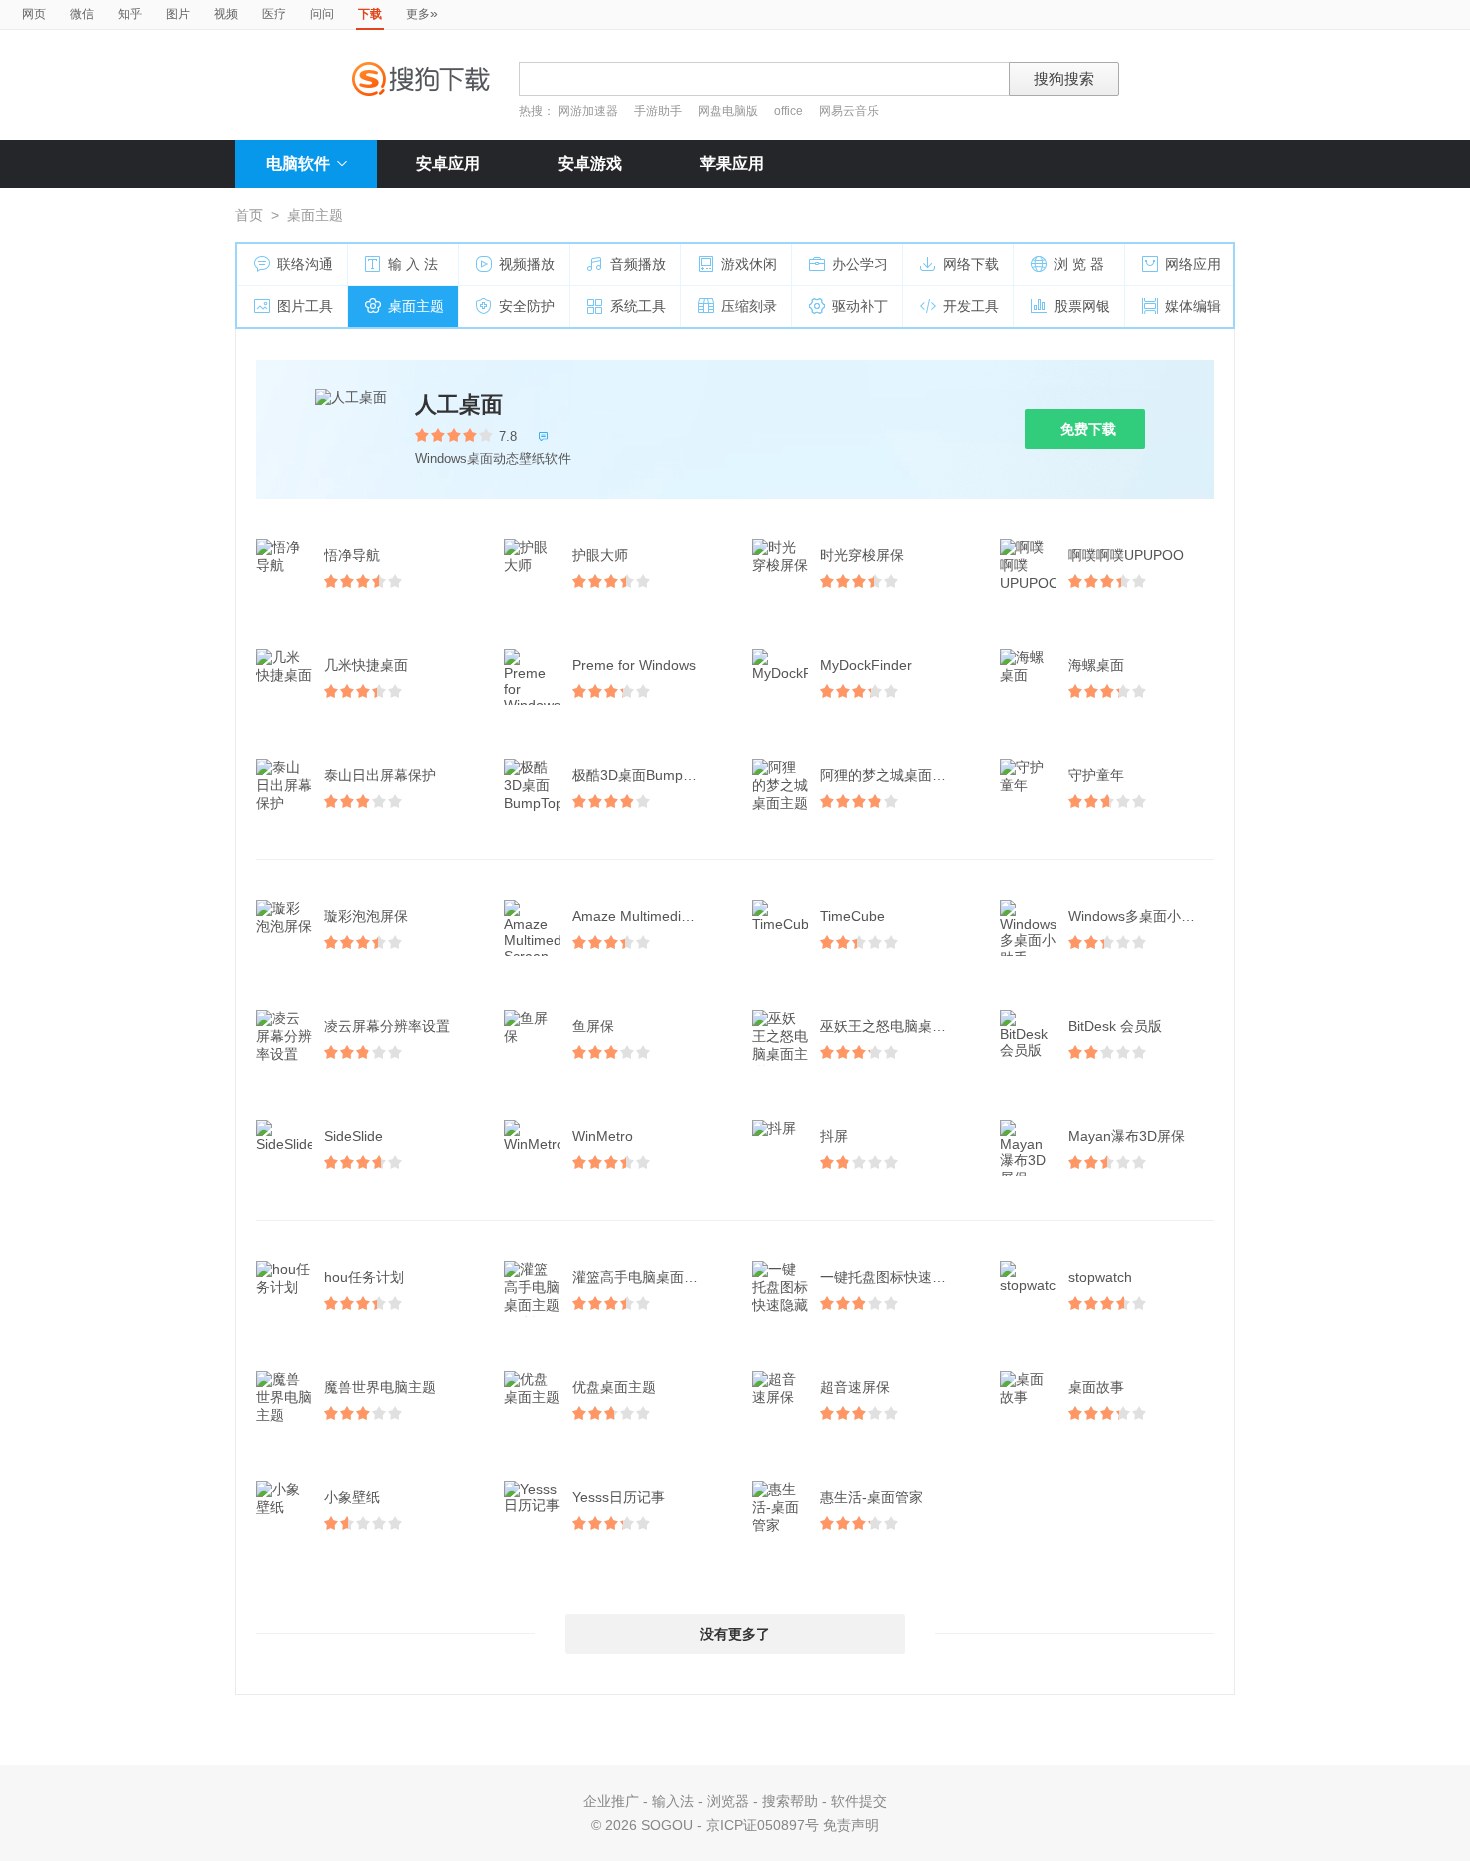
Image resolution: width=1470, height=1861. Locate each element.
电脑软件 (298, 163)
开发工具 (971, 306)
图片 (178, 14)
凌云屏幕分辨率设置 (387, 1026)
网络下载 (971, 264)
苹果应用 (732, 163)
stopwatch (1100, 1277)
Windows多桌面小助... (1137, 916)
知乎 (130, 14)
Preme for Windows (634, 665)
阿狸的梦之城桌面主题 (890, 775)
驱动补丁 (860, 306)
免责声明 (851, 1825)
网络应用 (1193, 264)
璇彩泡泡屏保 (366, 916)
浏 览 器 (1079, 264)
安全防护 (527, 306)
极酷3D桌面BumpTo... (641, 775)
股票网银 (1082, 306)
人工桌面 (459, 404)
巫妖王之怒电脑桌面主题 (895, 1026)
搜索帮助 (790, 1801)
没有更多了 (735, 1634)
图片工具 (305, 306)
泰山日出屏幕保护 (380, 775)
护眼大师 (600, 555)
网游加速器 (588, 111)
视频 (226, 14)
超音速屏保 (855, 1387)
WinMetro (602, 1136)
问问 (322, 14)
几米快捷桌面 (366, 665)
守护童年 (1096, 775)
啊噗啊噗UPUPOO (1126, 555)
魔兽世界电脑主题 (380, 1387)
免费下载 (1088, 429)
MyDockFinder (866, 665)
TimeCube (852, 916)
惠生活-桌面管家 (871, 1497)
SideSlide (353, 1136)
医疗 (274, 14)
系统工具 (638, 306)
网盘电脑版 (728, 111)
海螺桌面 (1096, 665)
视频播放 (527, 264)
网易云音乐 (849, 111)
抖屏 (834, 1136)
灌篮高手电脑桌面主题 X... (647, 1277)
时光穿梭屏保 (862, 555)
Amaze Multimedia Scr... (647, 916)
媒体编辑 (1193, 306)
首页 (249, 215)
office (790, 111)
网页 (34, 14)
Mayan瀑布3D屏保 (1126, 1136)
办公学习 (860, 264)
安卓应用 (448, 163)
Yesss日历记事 (618, 1497)
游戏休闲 (749, 264)
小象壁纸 (352, 1497)
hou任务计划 (364, 1277)
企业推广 (611, 1801)
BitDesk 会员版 (1115, 1026)
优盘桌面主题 (614, 1387)
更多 (422, 13)
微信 (82, 14)
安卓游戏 (590, 163)
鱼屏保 (593, 1026)
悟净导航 (352, 555)
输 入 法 (413, 264)
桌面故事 (1096, 1387)
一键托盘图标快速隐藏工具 (895, 1277)
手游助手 (659, 111)
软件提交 (859, 1801)
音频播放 (638, 264)
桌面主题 (416, 306)
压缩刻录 (749, 306)
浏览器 (728, 1801)
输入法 (673, 1801)
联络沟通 (305, 264)
